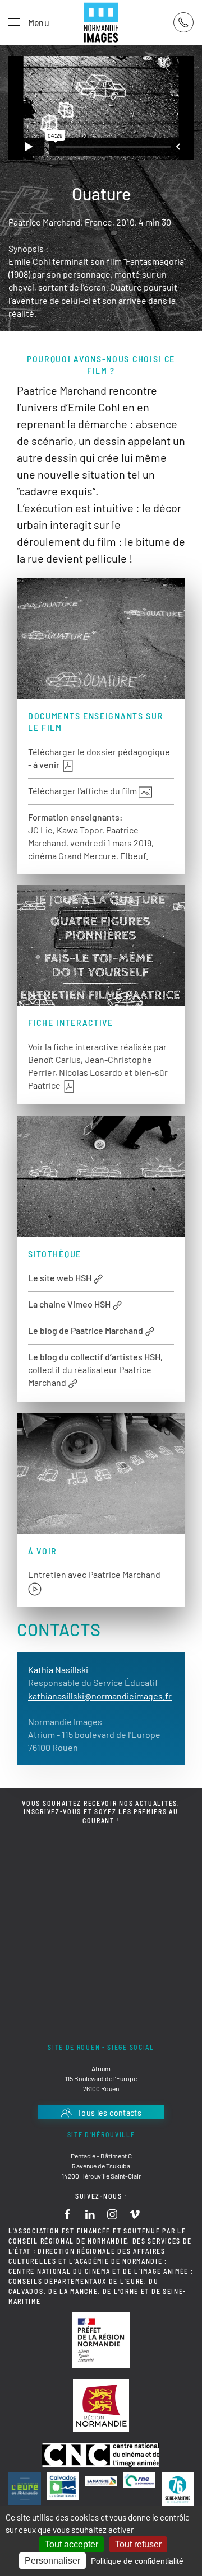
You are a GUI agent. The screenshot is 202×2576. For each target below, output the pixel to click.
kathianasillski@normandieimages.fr (100, 1696)
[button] (29, 22)
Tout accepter (72, 2544)
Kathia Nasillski (58, 1669)
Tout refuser (138, 2544)
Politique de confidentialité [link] (137, 2561)
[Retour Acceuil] (101, 22)
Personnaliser (52, 2561)
